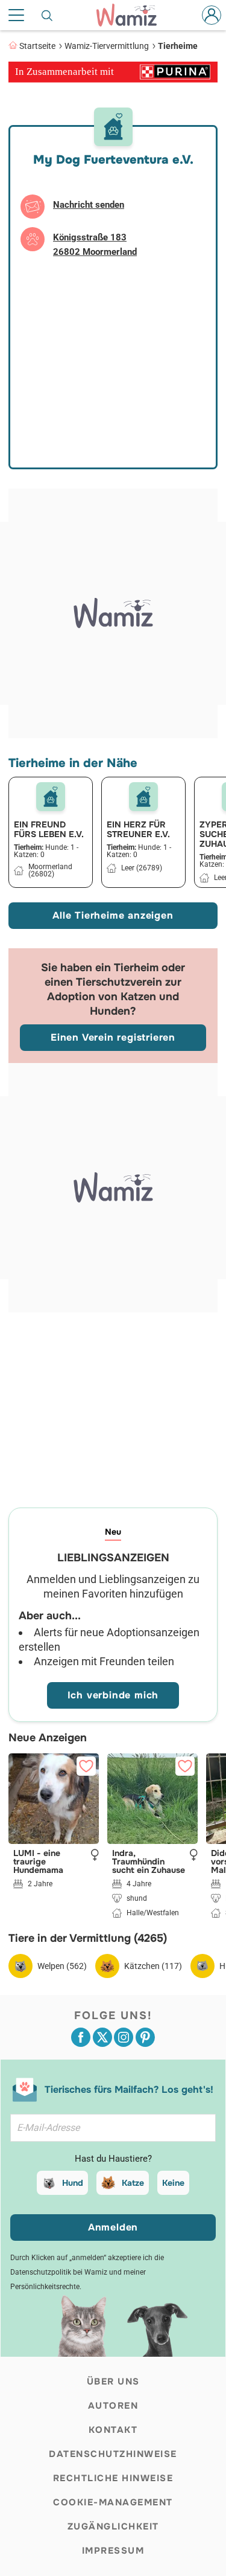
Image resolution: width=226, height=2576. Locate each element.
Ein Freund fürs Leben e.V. (49, 829)
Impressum (113, 2551)
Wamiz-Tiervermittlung (107, 46)
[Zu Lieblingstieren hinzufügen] (86, 1766)
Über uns (113, 2382)
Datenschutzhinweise (113, 2454)
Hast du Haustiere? (113, 2159)
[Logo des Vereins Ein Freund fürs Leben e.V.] (51, 797)
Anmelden (113, 2227)
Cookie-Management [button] (113, 2502)
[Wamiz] (132, 15)
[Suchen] (48, 15)
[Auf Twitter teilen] (102, 2037)
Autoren (113, 2406)
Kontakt (113, 2430)
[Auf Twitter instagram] (124, 2037)
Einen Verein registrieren (113, 1037)
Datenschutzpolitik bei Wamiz (59, 2272)
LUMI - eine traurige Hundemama (38, 1861)
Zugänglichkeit (113, 2526)
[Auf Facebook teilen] (81, 2037)
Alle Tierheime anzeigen (113, 915)
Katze (133, 2183)
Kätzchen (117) (153, 1966)
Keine (173, 2183)
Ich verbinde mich (113, 1695)
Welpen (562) (62, 1966)
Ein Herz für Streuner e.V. (138, 829)
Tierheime (178, 46)
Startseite (37, 46)
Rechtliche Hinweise (113, 2478)
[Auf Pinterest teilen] (145, 2037)
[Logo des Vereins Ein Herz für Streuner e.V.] (143, 797)
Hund (73, 2183)
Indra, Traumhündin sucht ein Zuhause (149, 1861)
